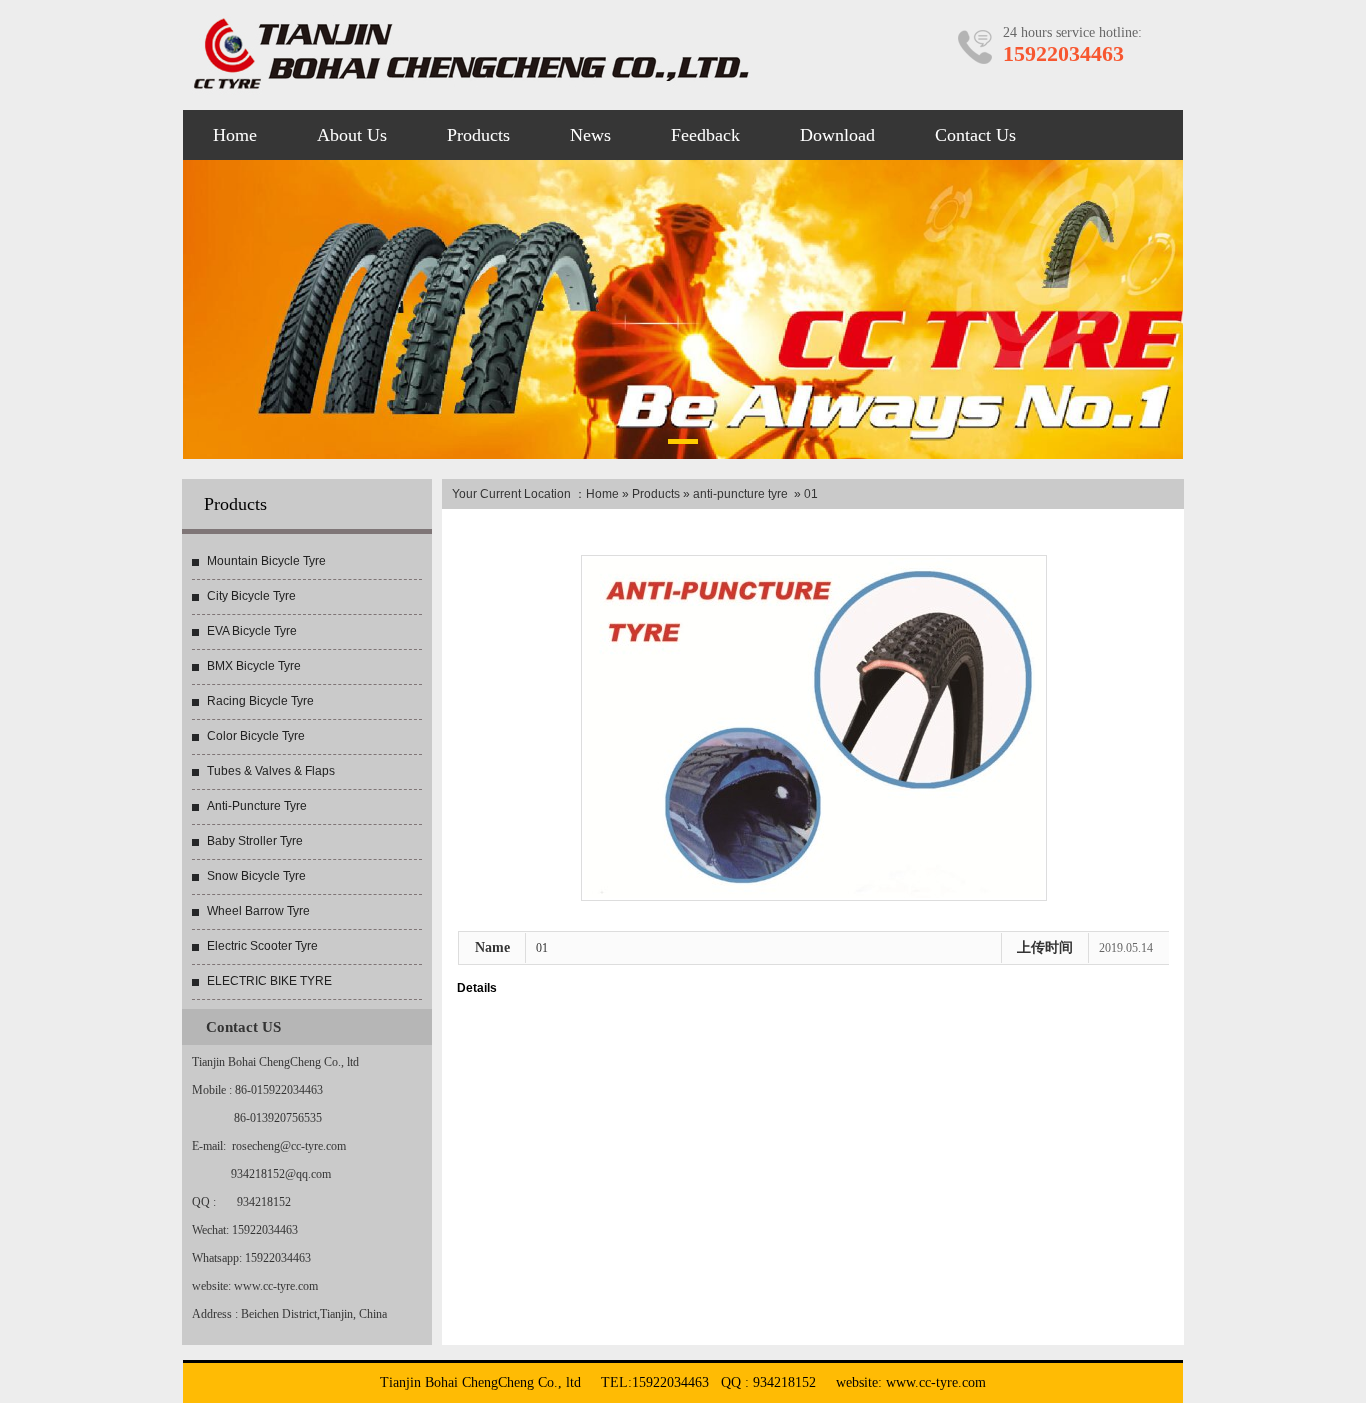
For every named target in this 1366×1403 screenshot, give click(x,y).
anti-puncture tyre (740, 494)
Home (602, 494)
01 (542, 948)
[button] (683, 445)
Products (656, 494)
